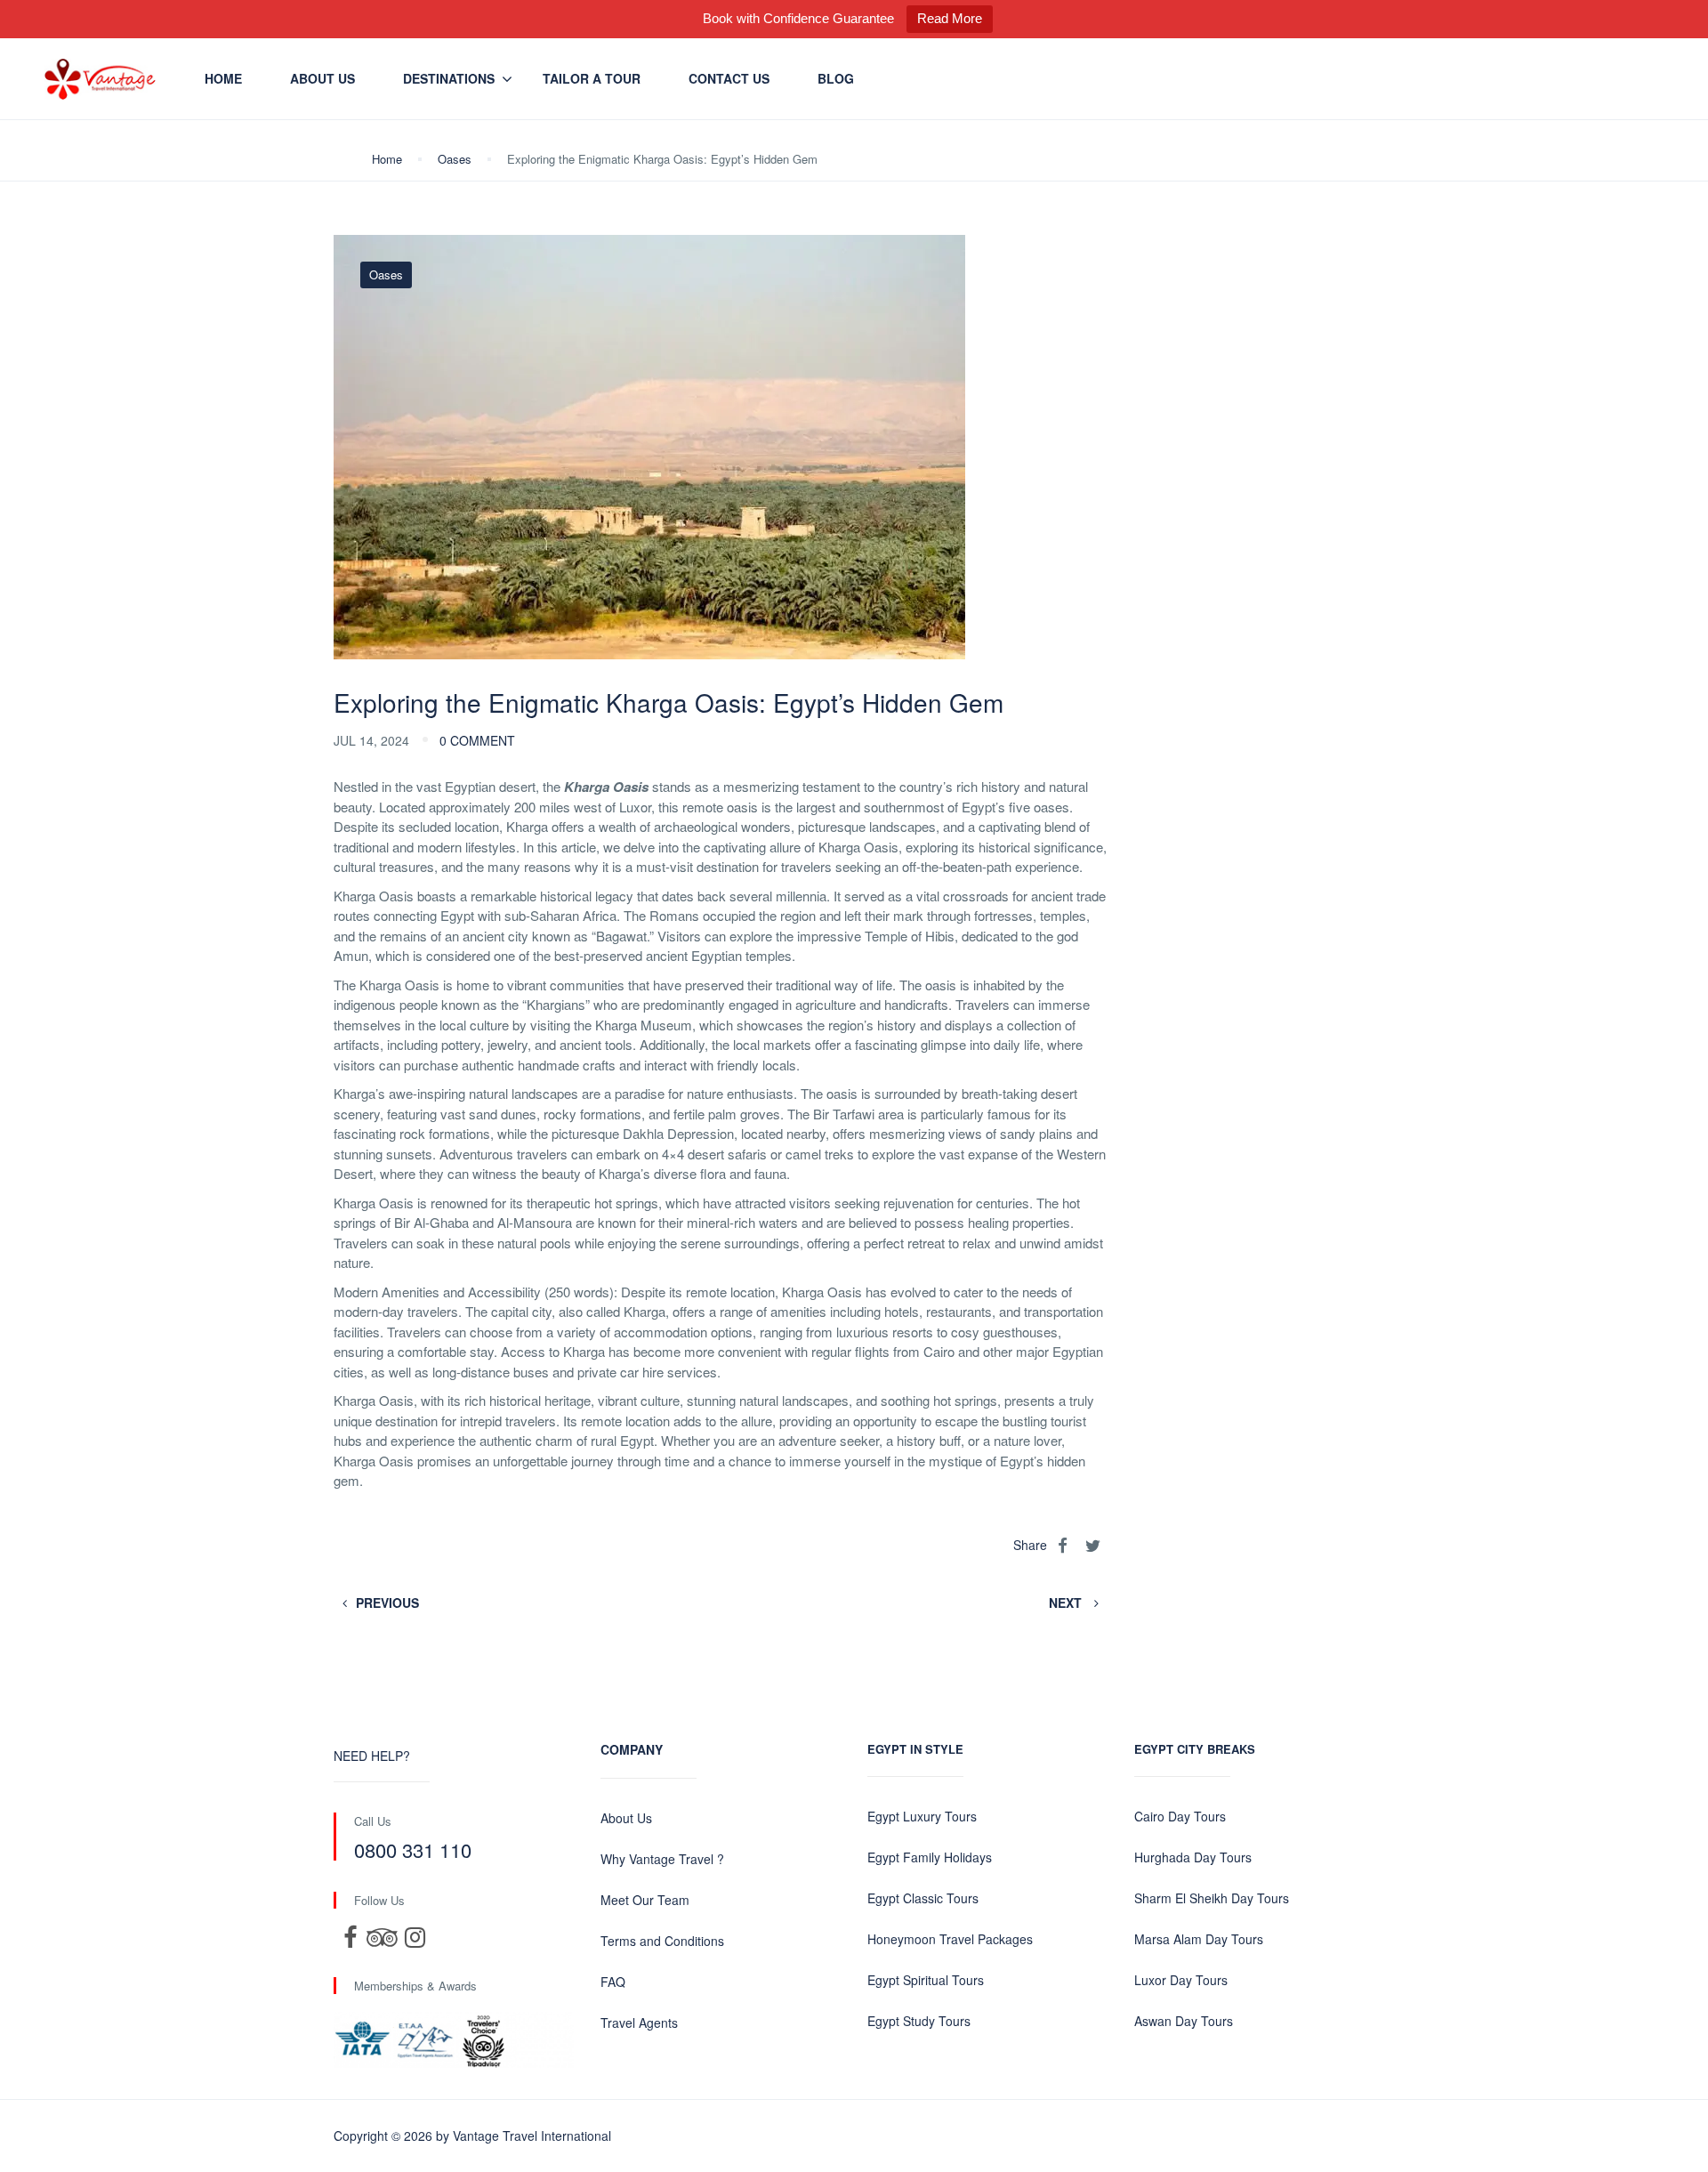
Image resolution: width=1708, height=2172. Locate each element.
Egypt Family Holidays (930, 1857)
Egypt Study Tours (919, 2021)
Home (223, 78)
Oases (455, 159)
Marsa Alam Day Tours (1199, 1939)
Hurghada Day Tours (1193, 1857)
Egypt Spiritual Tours (926, 1980)
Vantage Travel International (532, 2136)
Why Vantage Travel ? (662, 1859)
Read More (950, 18)
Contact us (729, 78)
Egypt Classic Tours (923, 1898)
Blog (836, 78)
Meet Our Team (645, 1900)
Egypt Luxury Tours (922, 1816)
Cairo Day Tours (1180, 1816)
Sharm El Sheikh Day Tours (1212, 1898)
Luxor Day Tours (1181, 1980)
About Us (322, 78)
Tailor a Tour (592, 78)
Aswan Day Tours (1184, 2021)
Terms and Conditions (662, 1941)
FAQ (613, 1982)
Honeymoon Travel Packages (950, 1939)
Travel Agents (639, 2023)
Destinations (449, 78)
